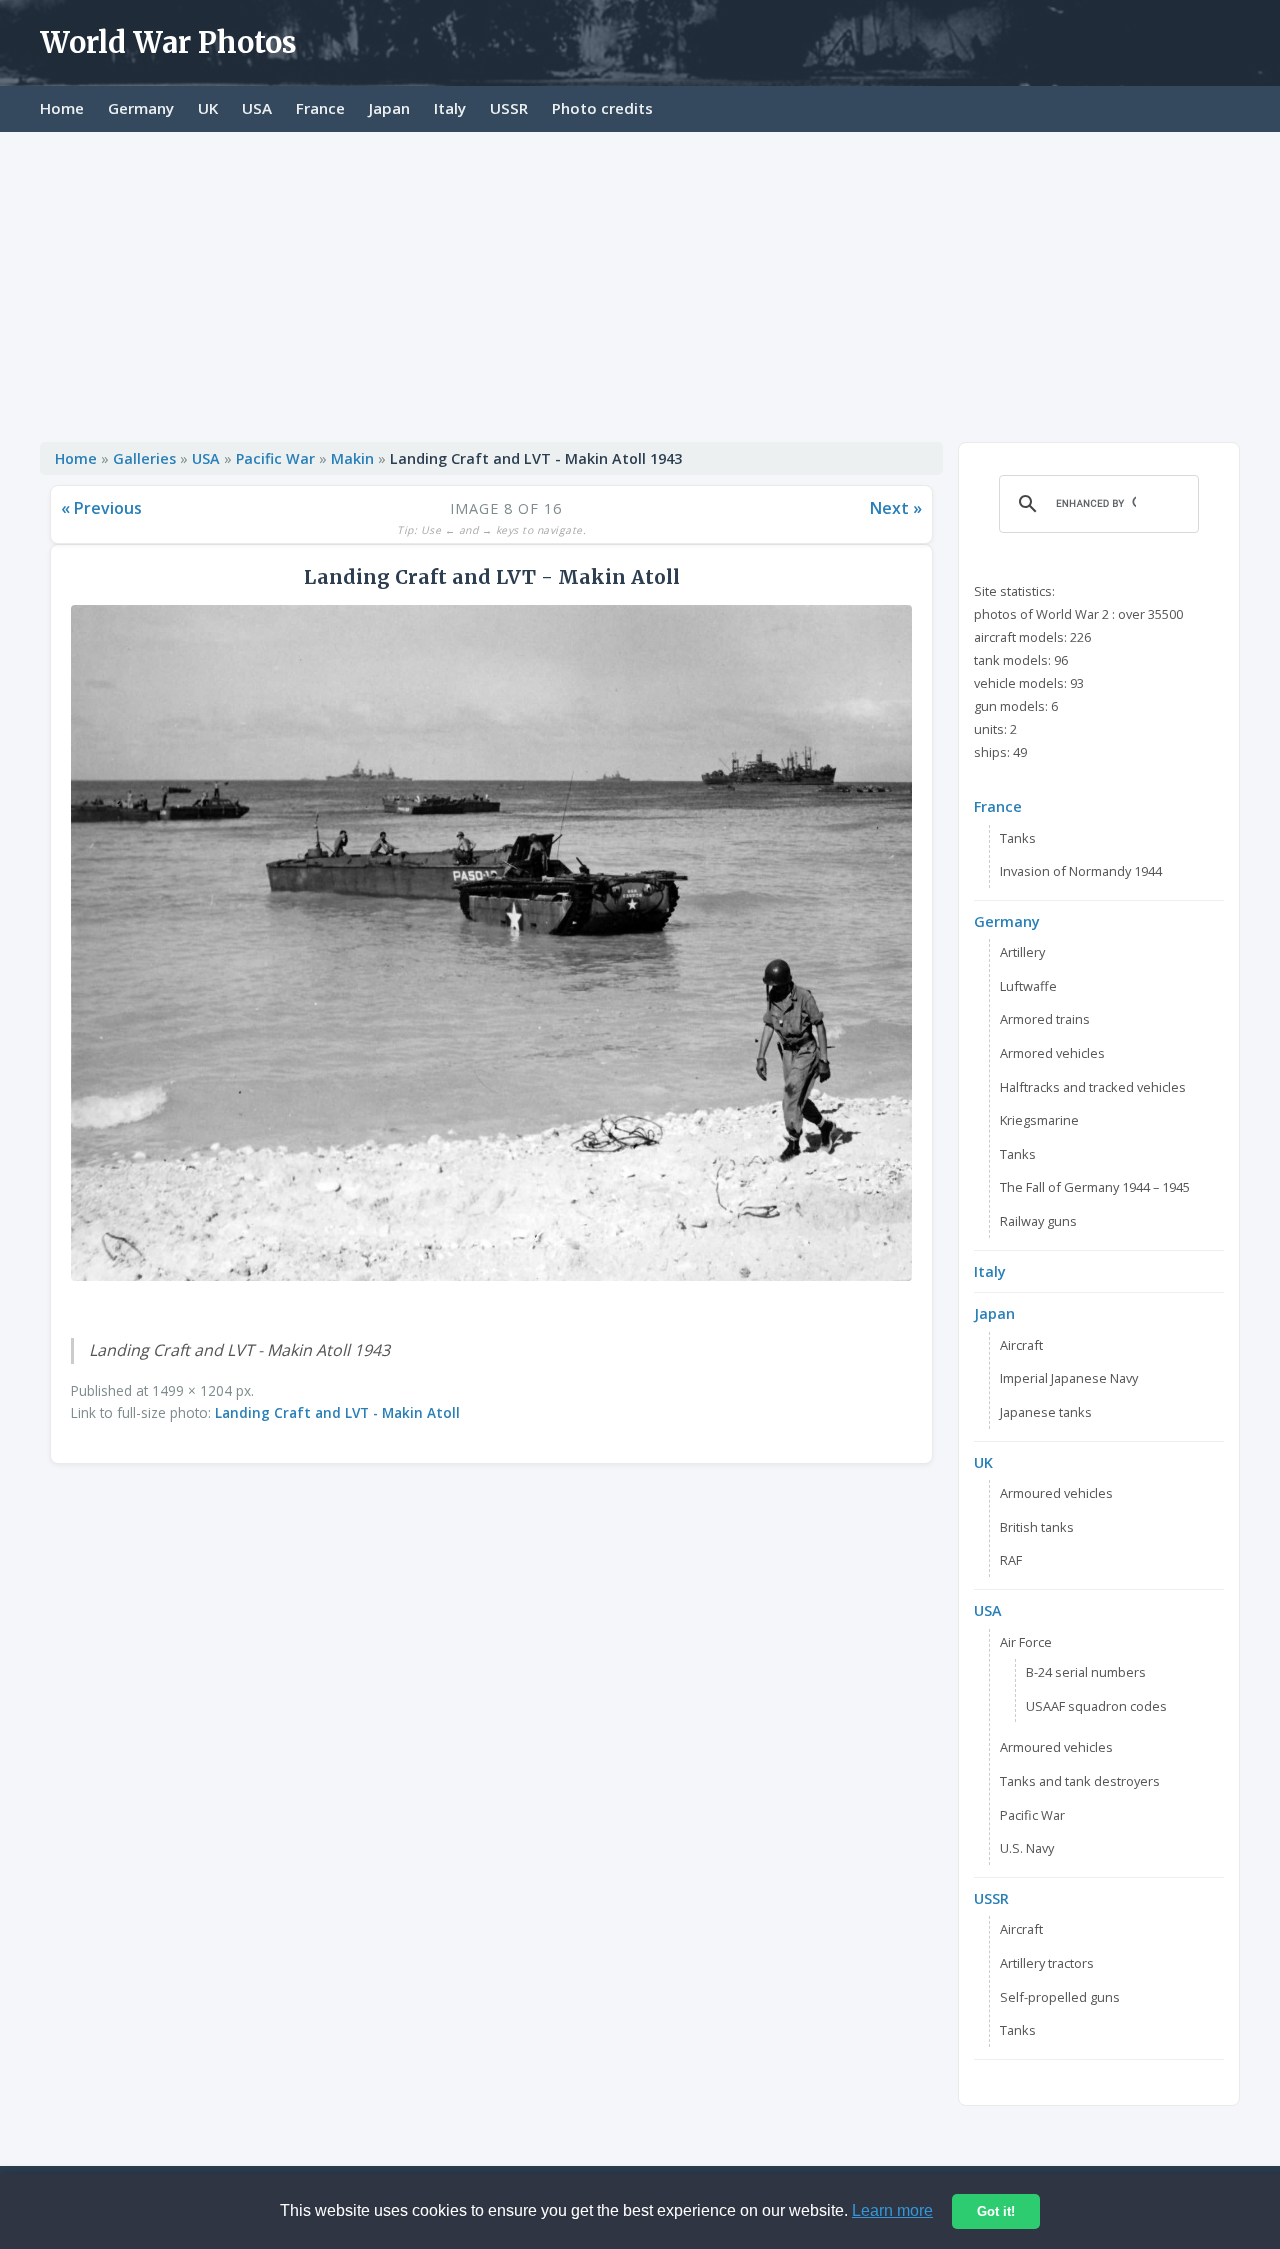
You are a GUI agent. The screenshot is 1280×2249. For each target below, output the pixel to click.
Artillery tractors (1047, 1963)
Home (62, 108)
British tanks (1037, 1527)
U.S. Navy (1027, 1848)
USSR (509, 108)
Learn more (892, 2210)
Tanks (1018, 838)
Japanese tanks (1046, 1412)
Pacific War (275, 458)
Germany (141, 108)
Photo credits (602, 108)
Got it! (996, 2211)
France (320, 108)
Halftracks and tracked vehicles (1093, 1087)
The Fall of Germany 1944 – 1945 (1095, 1187)
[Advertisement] (640, 282)
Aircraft (1021, 1345)
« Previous (101, 508)
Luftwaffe (1028, 986)
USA (257, 108)
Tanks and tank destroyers (1080, 1781)
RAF (1011, 1560)
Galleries (144, 458)
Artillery (1022, 952)
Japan (389, 108)
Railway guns (1038, 1221)
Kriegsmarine (1039, 1120)
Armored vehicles (1052, 1053)
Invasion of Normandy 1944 (1081, 871)
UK (208, 108)
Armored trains (1045, 1019)
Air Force (1026, 1642)
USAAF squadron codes (1096, 1706)
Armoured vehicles (1056, 1493)
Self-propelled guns (1060, 1997)
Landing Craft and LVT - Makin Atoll (337, 1412)
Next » (896, 508)
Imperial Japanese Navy (1069, 1378)
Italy (450, 108)
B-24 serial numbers (1086, 1672)
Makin (352, 458)
